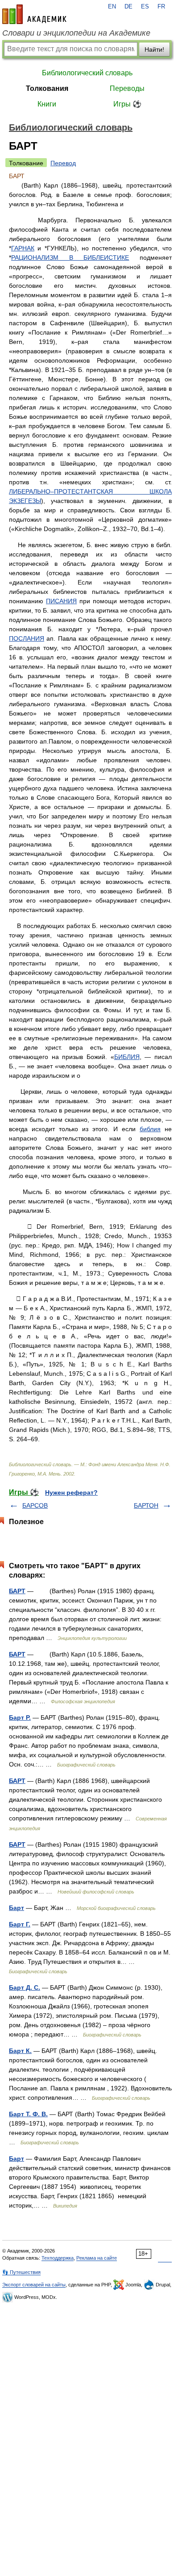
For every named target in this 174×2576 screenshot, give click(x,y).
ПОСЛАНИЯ (27, 638)
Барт (17, 1908)
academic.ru (34, 14)
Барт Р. (20, 1717)
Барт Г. (20, 1924)
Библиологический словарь (87, 73)
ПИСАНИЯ (61, 601)
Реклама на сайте (97, 2258)
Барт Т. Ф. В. (28, 2114)
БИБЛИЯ (127, 1057)
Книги (47, 104)
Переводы (127, 88)
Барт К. (20, 2051)
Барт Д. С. (25, 1987)
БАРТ (17, 1591)
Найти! (154, 49)
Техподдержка (58, 2258)
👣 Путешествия (21, 2272)
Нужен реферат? (71, 1492)
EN (112, 7)
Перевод (63, 163)
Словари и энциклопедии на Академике (76, 33)
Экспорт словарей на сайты (34, 2285)
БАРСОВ (35, 1505)
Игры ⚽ (127, 104)
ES (145, 7)
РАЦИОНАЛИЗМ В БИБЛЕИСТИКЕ (70, 258)
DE (128, 7)
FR (161, 7)
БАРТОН (146, 1505)
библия (150, 1129)
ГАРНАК (23, 248)
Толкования (47, 88)
